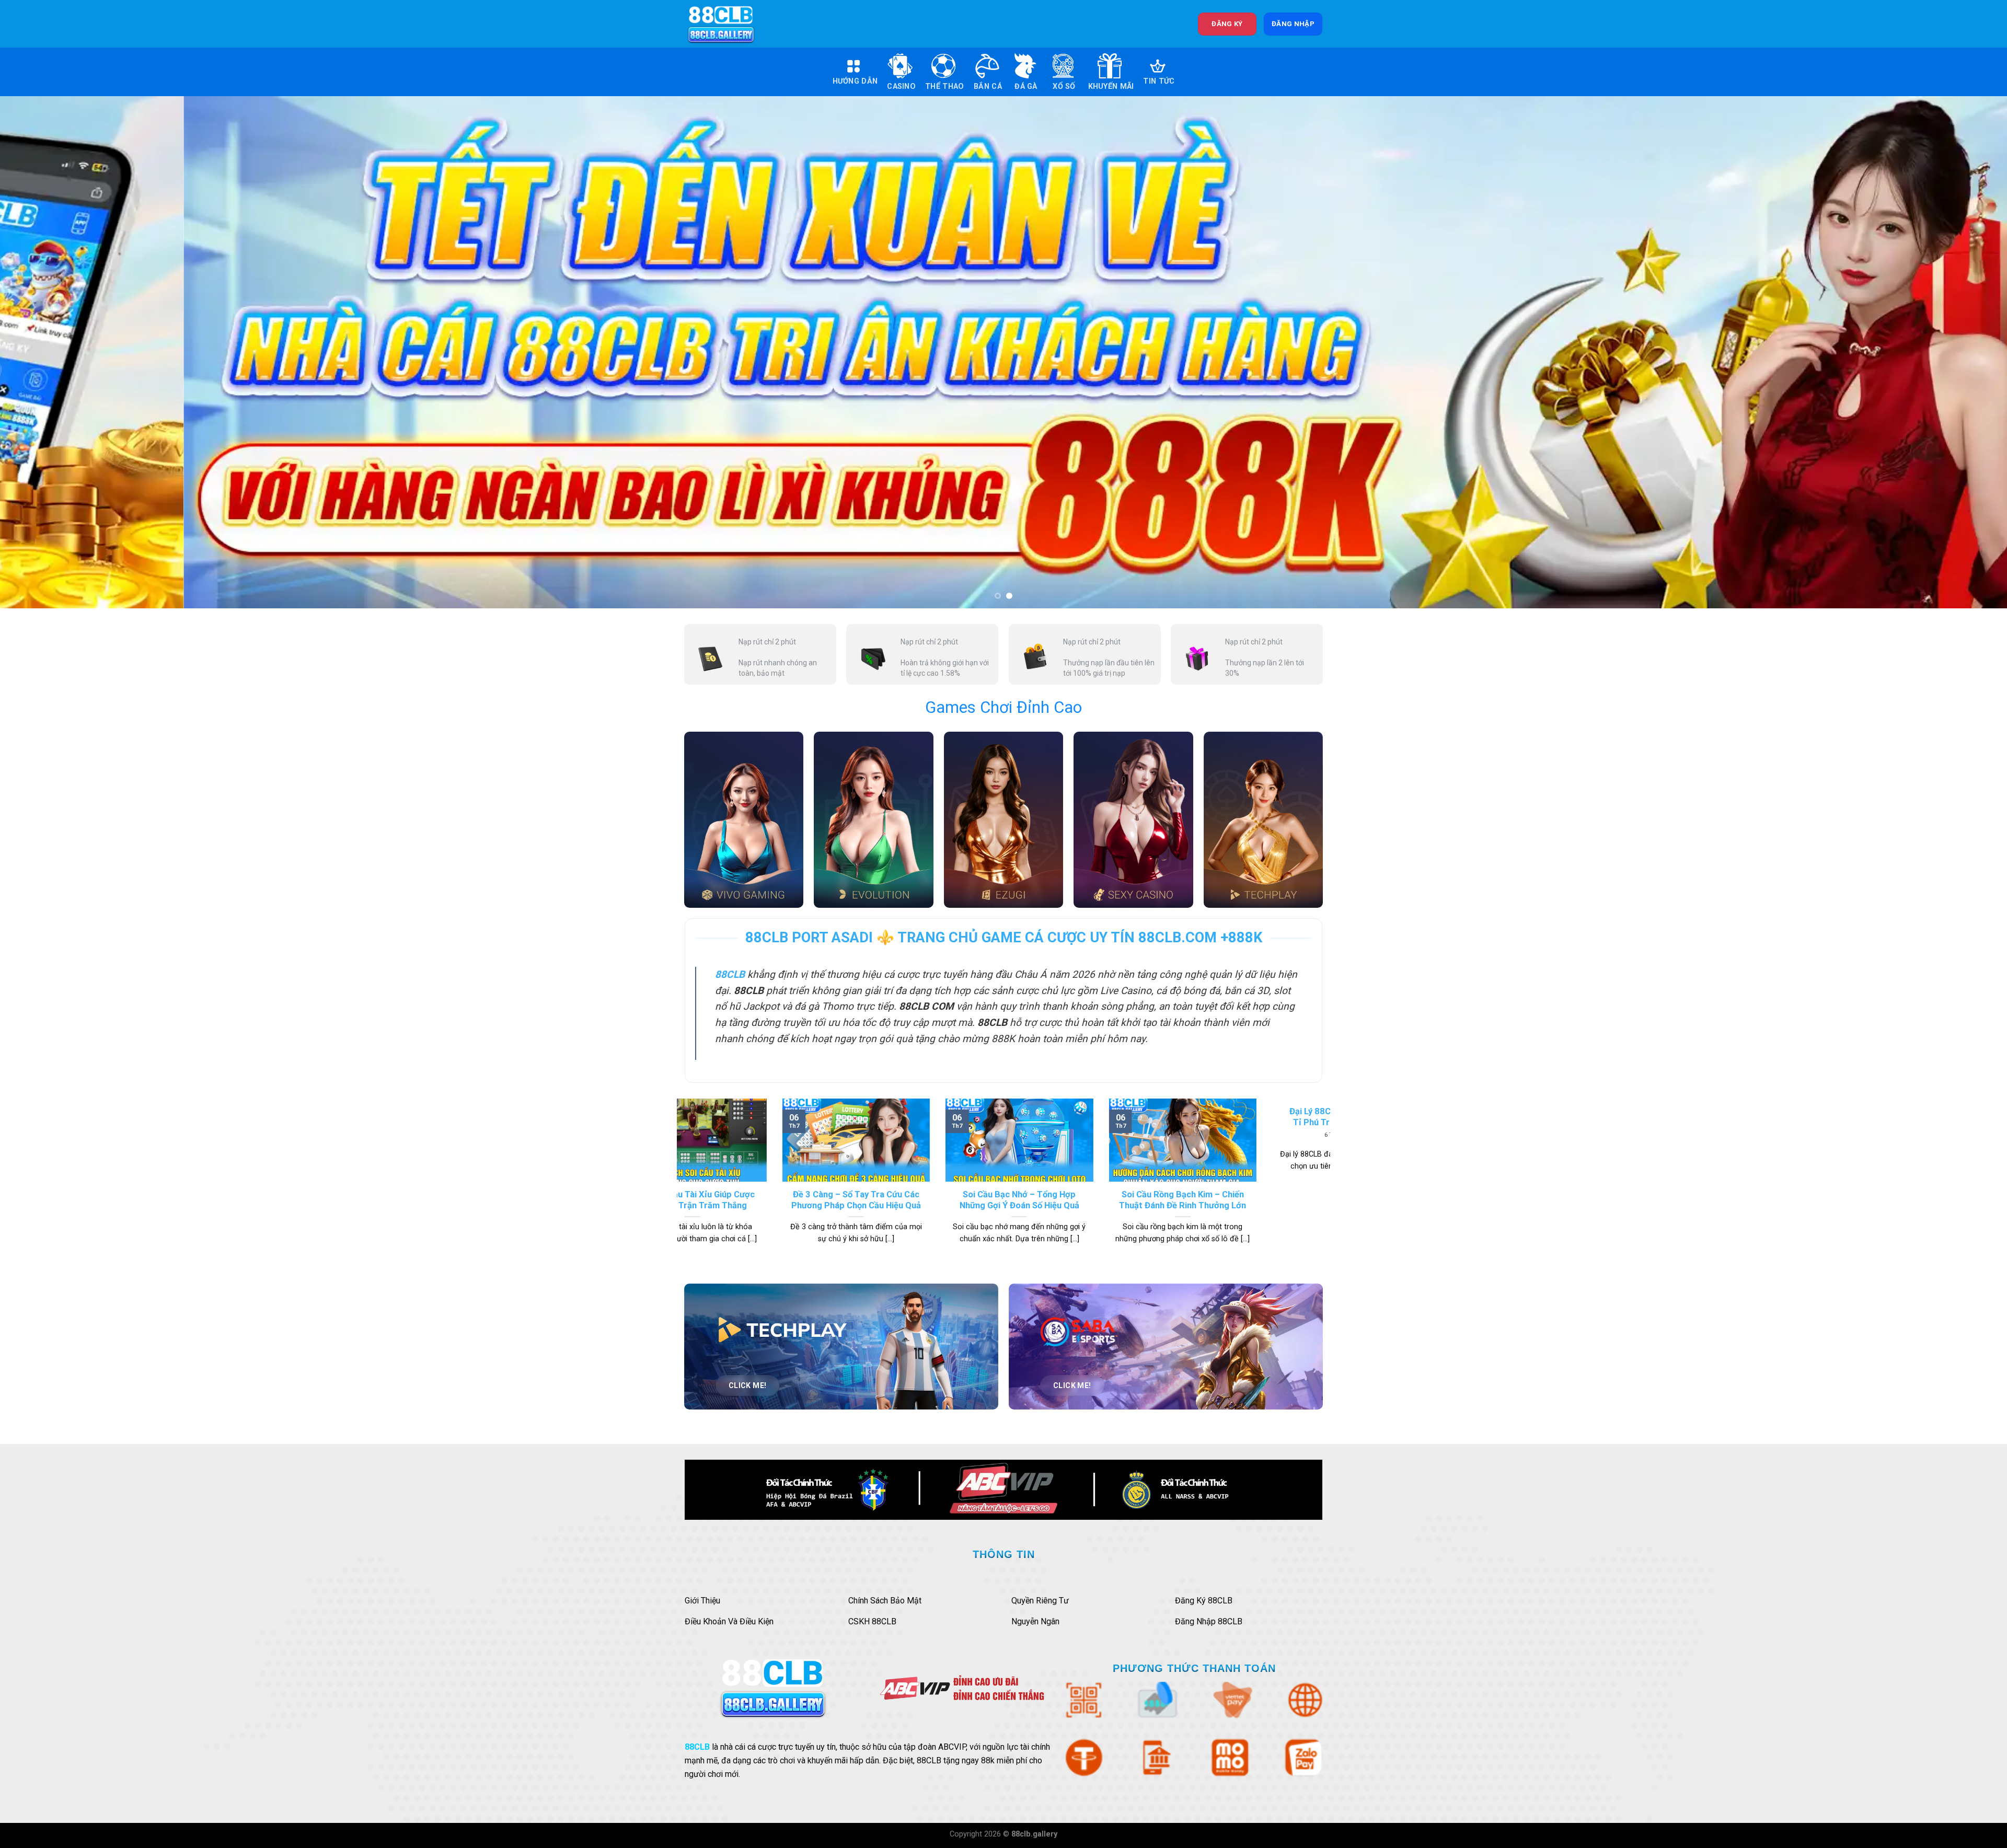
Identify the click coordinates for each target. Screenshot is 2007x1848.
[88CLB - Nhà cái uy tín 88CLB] (728, 24)
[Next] (1954, 352)
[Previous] (53, 352)
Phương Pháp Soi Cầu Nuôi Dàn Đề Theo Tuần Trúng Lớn (1175, 1200)
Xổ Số (1064, 86)
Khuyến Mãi (1111, 86)
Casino (901, 86)
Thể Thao (944, 86)
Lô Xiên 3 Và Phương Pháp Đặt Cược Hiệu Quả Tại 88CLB (1011, 1200)
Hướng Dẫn (855, 81)
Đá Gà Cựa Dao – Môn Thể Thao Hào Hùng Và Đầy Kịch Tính (848, 1200)
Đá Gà (1026, 86)
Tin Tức (1159, 81)
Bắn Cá (988, 86)
